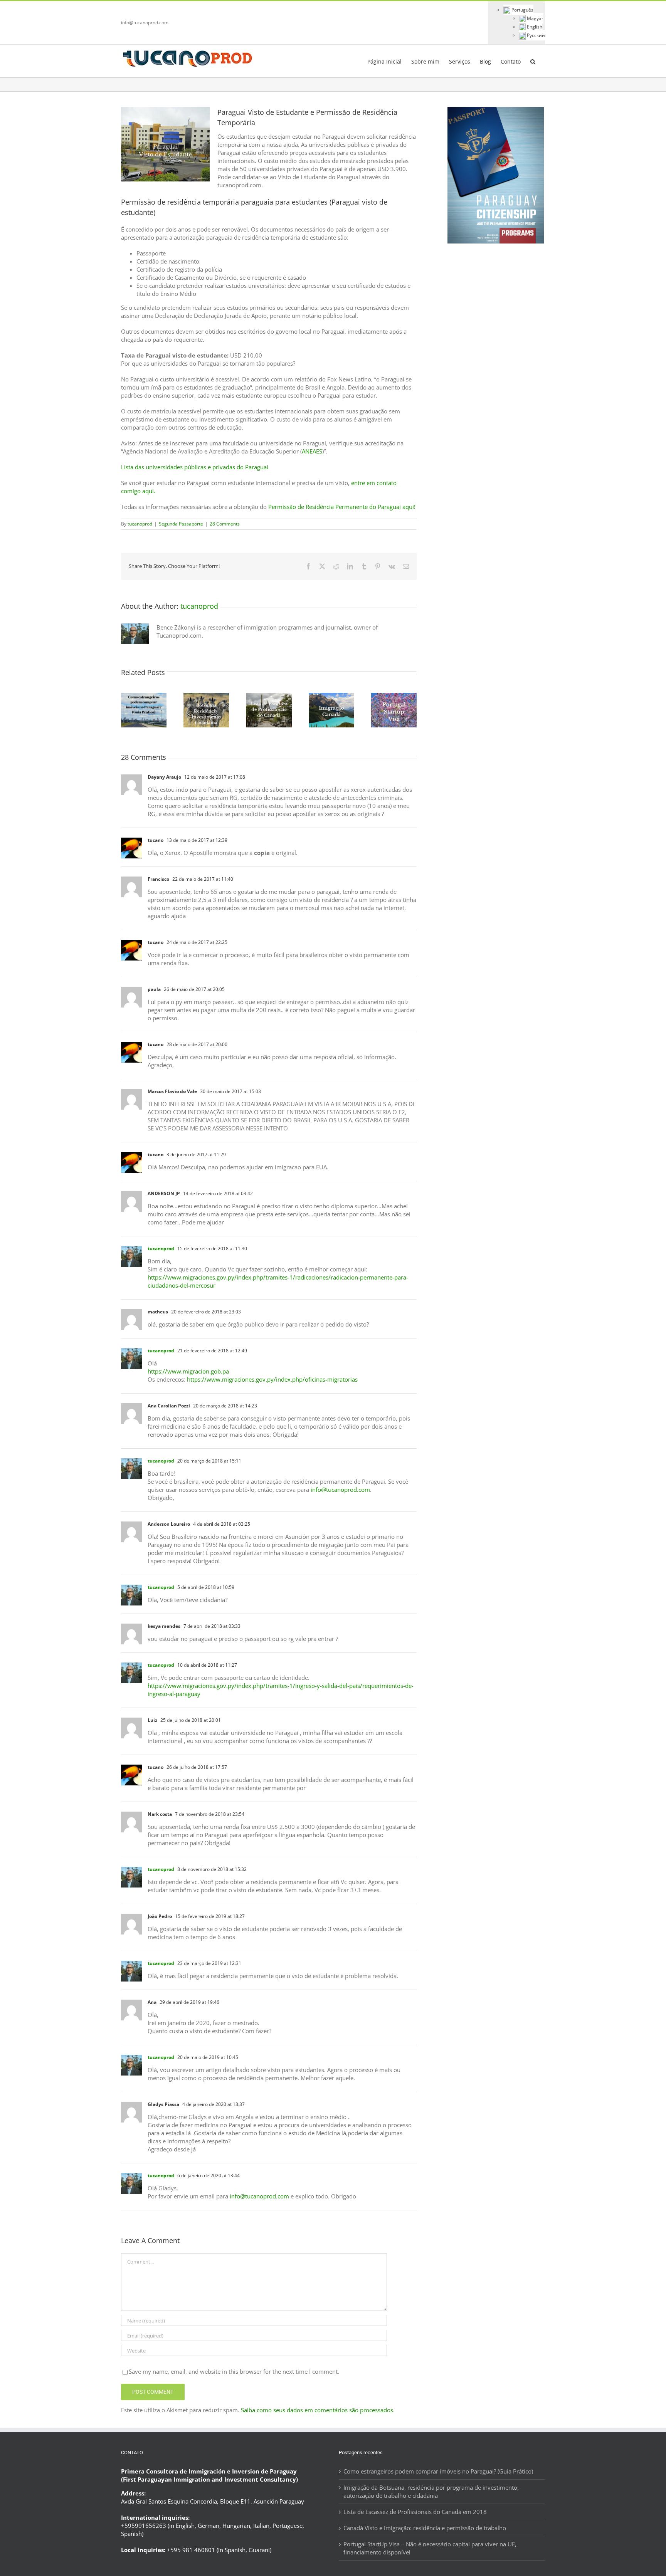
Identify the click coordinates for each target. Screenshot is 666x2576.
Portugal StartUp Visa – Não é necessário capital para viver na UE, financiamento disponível (430, 2548)
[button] (533, 61)
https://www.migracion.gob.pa (188, 1371)
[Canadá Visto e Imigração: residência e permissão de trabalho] (331, 697)
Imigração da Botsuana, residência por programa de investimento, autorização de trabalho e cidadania (431, 2491)
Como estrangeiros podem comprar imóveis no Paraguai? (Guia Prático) (438, 2471)
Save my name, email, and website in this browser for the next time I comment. (234, 2371)
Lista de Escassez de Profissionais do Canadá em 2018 (415, 2511)
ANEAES (312, 451)
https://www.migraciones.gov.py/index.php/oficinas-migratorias (272, 1379)
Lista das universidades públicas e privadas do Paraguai (195, 467)
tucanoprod (140, 524)
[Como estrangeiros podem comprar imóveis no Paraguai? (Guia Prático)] (144, 697)
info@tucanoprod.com (145, 23)
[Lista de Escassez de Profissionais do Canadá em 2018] (269, 697)
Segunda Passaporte (181, 524)
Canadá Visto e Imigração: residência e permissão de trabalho (425, 2527)
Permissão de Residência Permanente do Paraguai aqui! (342, 507)
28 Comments (225, 524)
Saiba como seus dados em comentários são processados (317, 2410)
